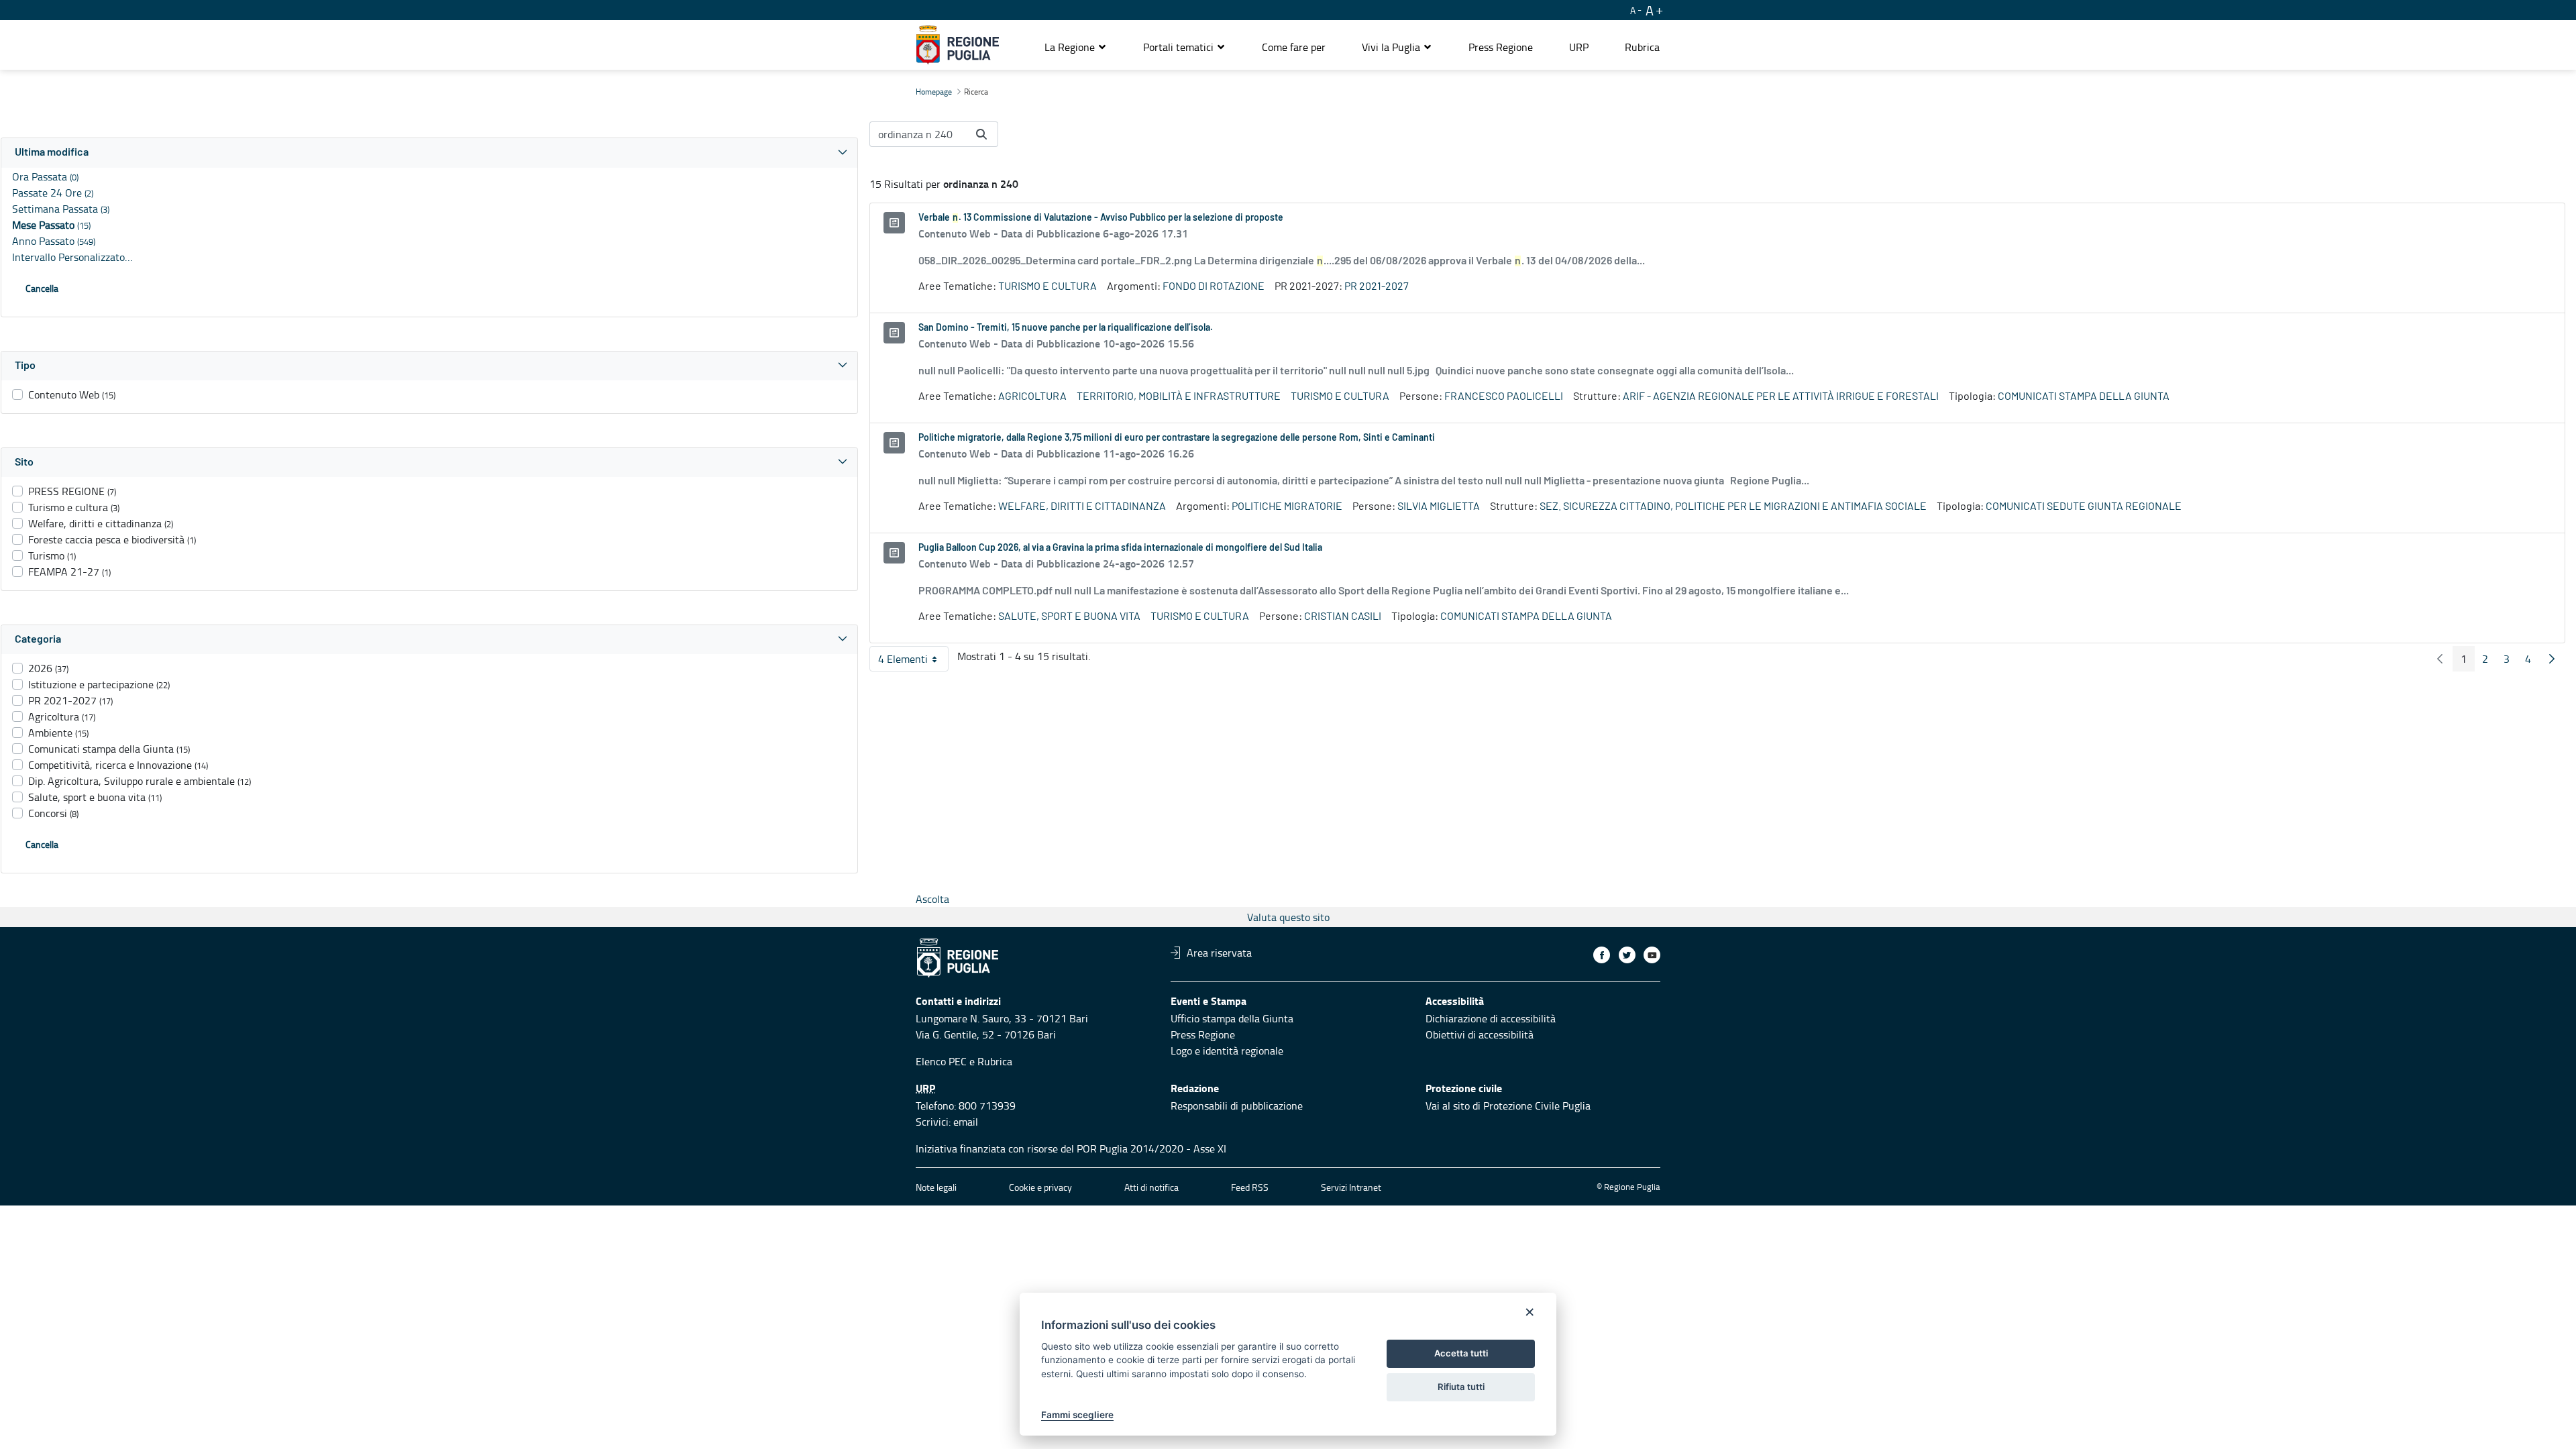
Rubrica (995, 1061)
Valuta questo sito (1288, 917)
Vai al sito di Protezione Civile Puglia (1508, 1106)
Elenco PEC (941, 1061)
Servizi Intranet (1351, 1187)
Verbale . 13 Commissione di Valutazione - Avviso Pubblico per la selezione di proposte (1101, 218)
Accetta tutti (1461, 1353)
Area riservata (1219, 953)
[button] (1076, 47)
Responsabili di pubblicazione (1237, 1106)
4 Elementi (913, 661)
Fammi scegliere (1077, 1415)
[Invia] (981, 134)
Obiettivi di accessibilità (1480, 1034)
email (966, 1122)
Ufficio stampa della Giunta (1232, 1018)
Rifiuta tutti (1461, 1387)
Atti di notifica (1151, 1187)
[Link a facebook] (1602, 955)
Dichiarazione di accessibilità (1491, 1018)
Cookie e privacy (1040, 1187)
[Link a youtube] (1652, 955)
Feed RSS (1250, 1187)
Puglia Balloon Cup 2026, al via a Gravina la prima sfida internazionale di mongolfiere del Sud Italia (1120, 548)
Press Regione (1203, 1034)
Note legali (936, 1187)
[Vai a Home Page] (958, 45)
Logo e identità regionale (1227, 1051)
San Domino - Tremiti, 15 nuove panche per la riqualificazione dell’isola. (1066, 328)
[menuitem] (1294, 47)
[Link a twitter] (1627, 955)
